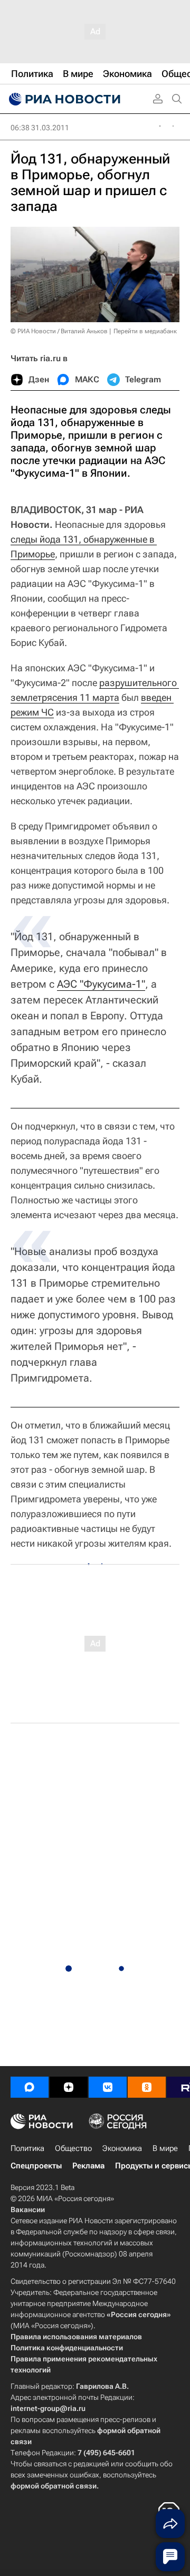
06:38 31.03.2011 (40, 128)
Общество (73, 2148)
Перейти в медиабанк (145, 331)
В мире (165, 2148)
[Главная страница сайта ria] (63, 99)
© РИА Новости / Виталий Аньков (59, 331)
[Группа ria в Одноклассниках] (147, 2087)
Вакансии (28, 2210)
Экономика (122, 2148)
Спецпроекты (36, 2166)
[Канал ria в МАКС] (30, 2087)
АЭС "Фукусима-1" (101, 984)
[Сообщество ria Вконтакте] (108, 2087)
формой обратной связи (54, 2486)
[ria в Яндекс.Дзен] (69, 2087)
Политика (27, 2148)
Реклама (88, 2166)
